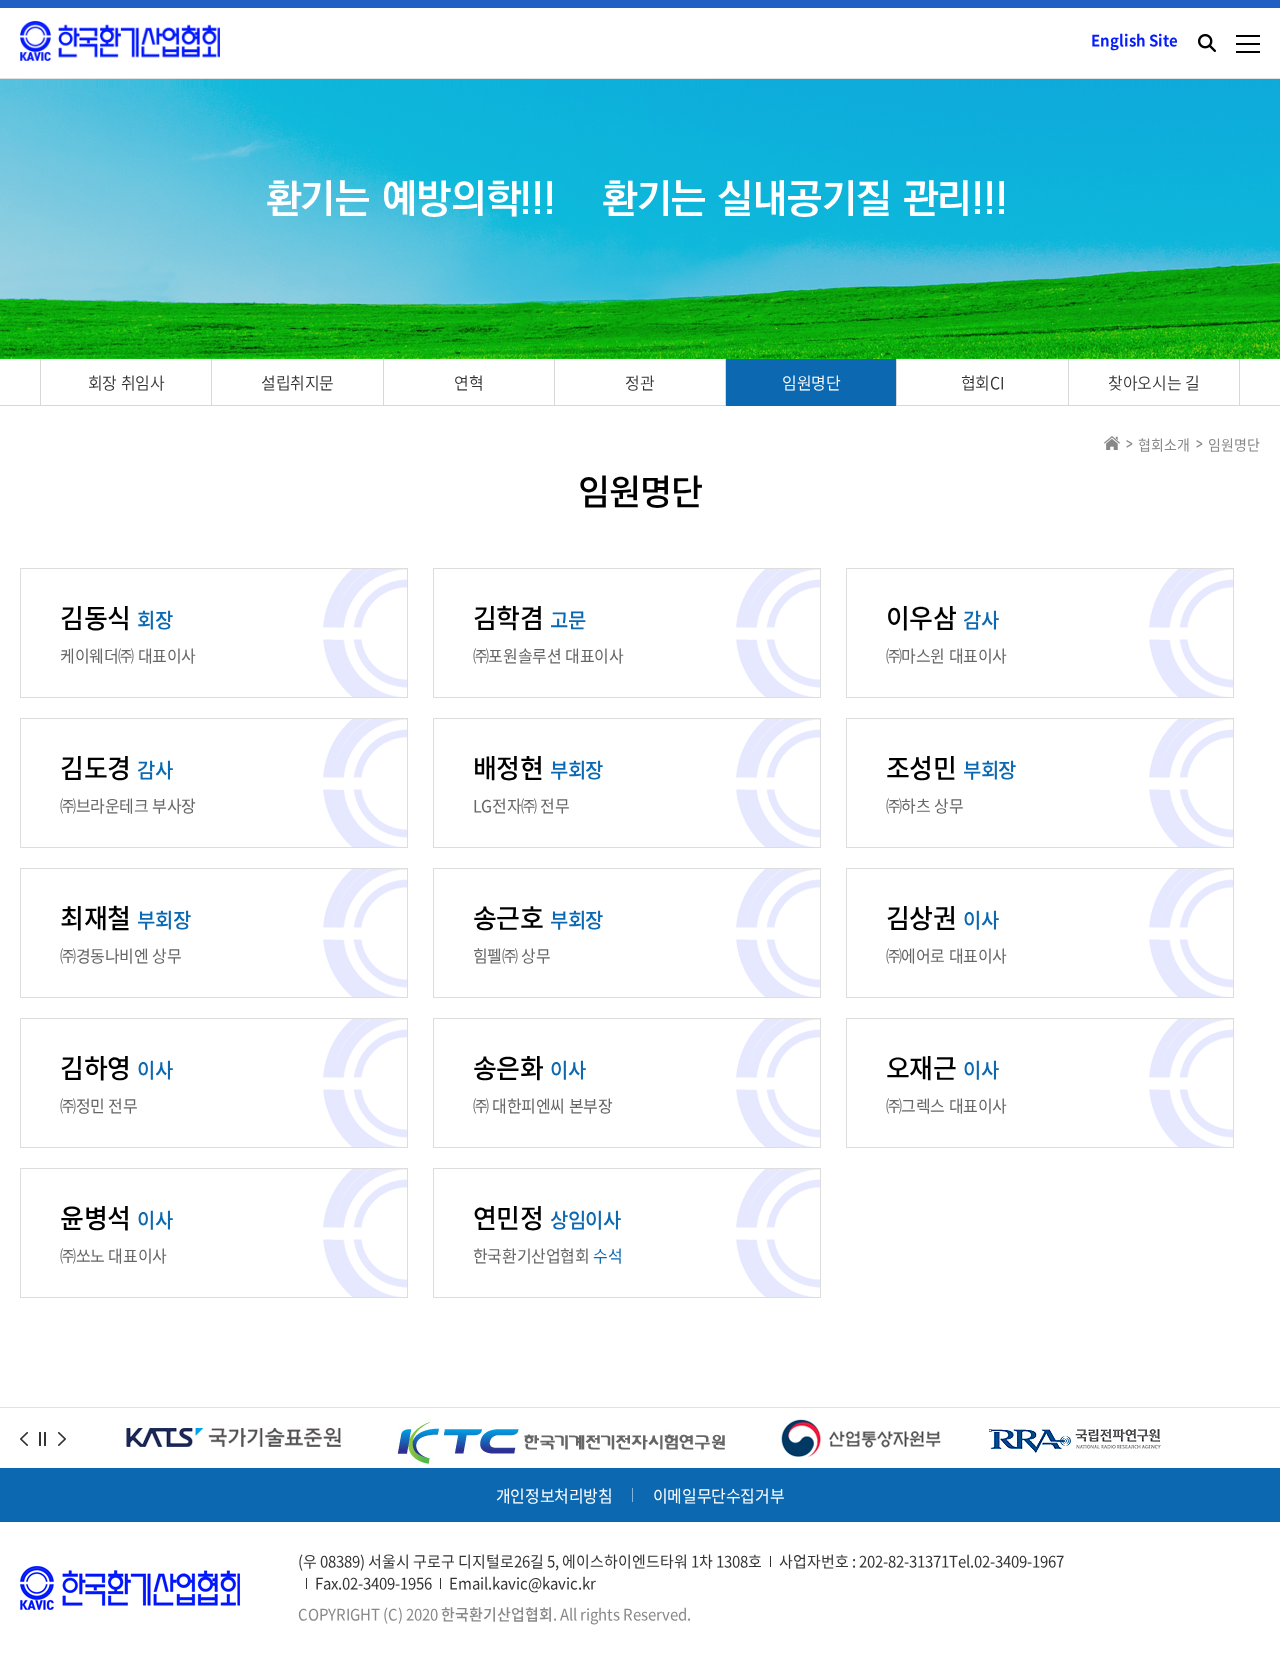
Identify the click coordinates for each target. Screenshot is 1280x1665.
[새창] (561, 1431)
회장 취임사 (126, 382)
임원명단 (811, 382)
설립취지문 (297, 382)
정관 (639, 382)
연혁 (468, 382)
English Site (1134, 40)
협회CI (982, 382)
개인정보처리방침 (554, 1495)
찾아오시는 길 (1153, 382)
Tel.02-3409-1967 (1006, 1561)
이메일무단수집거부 (718, 1495)
